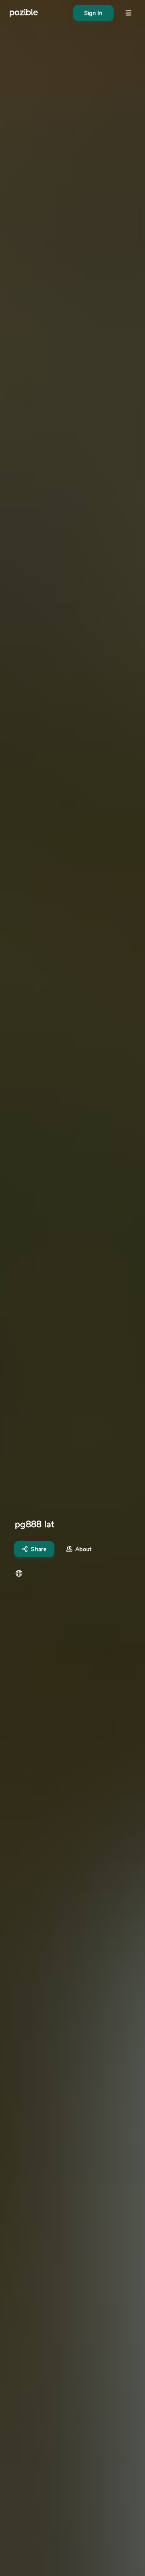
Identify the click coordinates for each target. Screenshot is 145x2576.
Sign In (93, 13)
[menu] (128, 13)
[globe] (19, 1573)
